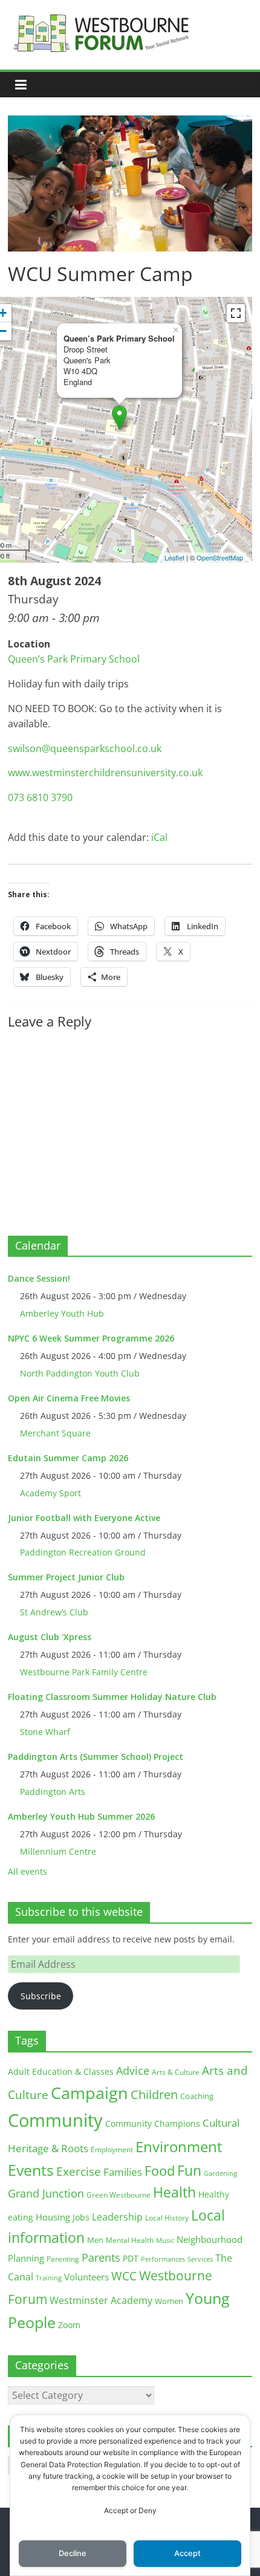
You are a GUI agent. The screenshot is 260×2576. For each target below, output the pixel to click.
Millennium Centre (58, 1851)
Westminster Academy (101, 2300)
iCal (159, 837)
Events (31, 2170)
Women (169, 2301)
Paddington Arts (53, 1792)
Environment (179, 2146)
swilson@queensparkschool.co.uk (85, 748)
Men (95, 2240)
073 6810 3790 (40, 797)
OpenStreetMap (220, 557)
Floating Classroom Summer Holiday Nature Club (112, 1697)
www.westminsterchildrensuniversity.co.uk (105, 773)
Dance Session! (39, 1278)
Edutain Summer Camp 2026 (68, 1458)
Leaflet (174, 557)
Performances (163, 2259)
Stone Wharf (45, 1732)
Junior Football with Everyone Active (84, 1518)
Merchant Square (55, 1433)
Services (200, 2259)
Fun (189, 2170)
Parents (101, 2257)
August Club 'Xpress (50, 1637)
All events (28, 1871)
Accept (187, 2553)
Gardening (220, 2173)
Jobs (81, 2217)
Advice (133, 2071)
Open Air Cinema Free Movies (69, 1398)
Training (49, 2278)
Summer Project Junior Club (66, 1577)
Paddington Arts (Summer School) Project (96, 1757)
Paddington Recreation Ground (83, 1552)
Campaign (89, 2093)
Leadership (117, 2217)
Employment (112, 2149)
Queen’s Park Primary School (74, 659)
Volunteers (86, 2277)
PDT (131, 2258)
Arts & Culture (176, 2072)
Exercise (79, 2172)
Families (123, 2172)
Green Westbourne (119, 2195)
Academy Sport (50, 1493)
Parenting (63, 2259)
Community (55, 2120)
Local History (167, 2218)
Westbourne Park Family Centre (84, 1672)
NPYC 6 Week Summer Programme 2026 (91, 1338)
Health (174, 2192)
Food (160, 2170)
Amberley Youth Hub (62, 1313)
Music (165, 2240)
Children (154, 2094)
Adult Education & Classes (61, 2072)
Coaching (197, 2096)
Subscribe (41, 1996)
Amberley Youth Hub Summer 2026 (81, 1816)
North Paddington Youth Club (80, 1373)
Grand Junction (46, 2193)
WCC (124, 2276)
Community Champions (153, 2124)
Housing (53, 2217)
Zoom (69, 2325)
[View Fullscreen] (236, 313)
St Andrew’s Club (54, 1612)
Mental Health (130, 2240)
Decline (73, 2553)
